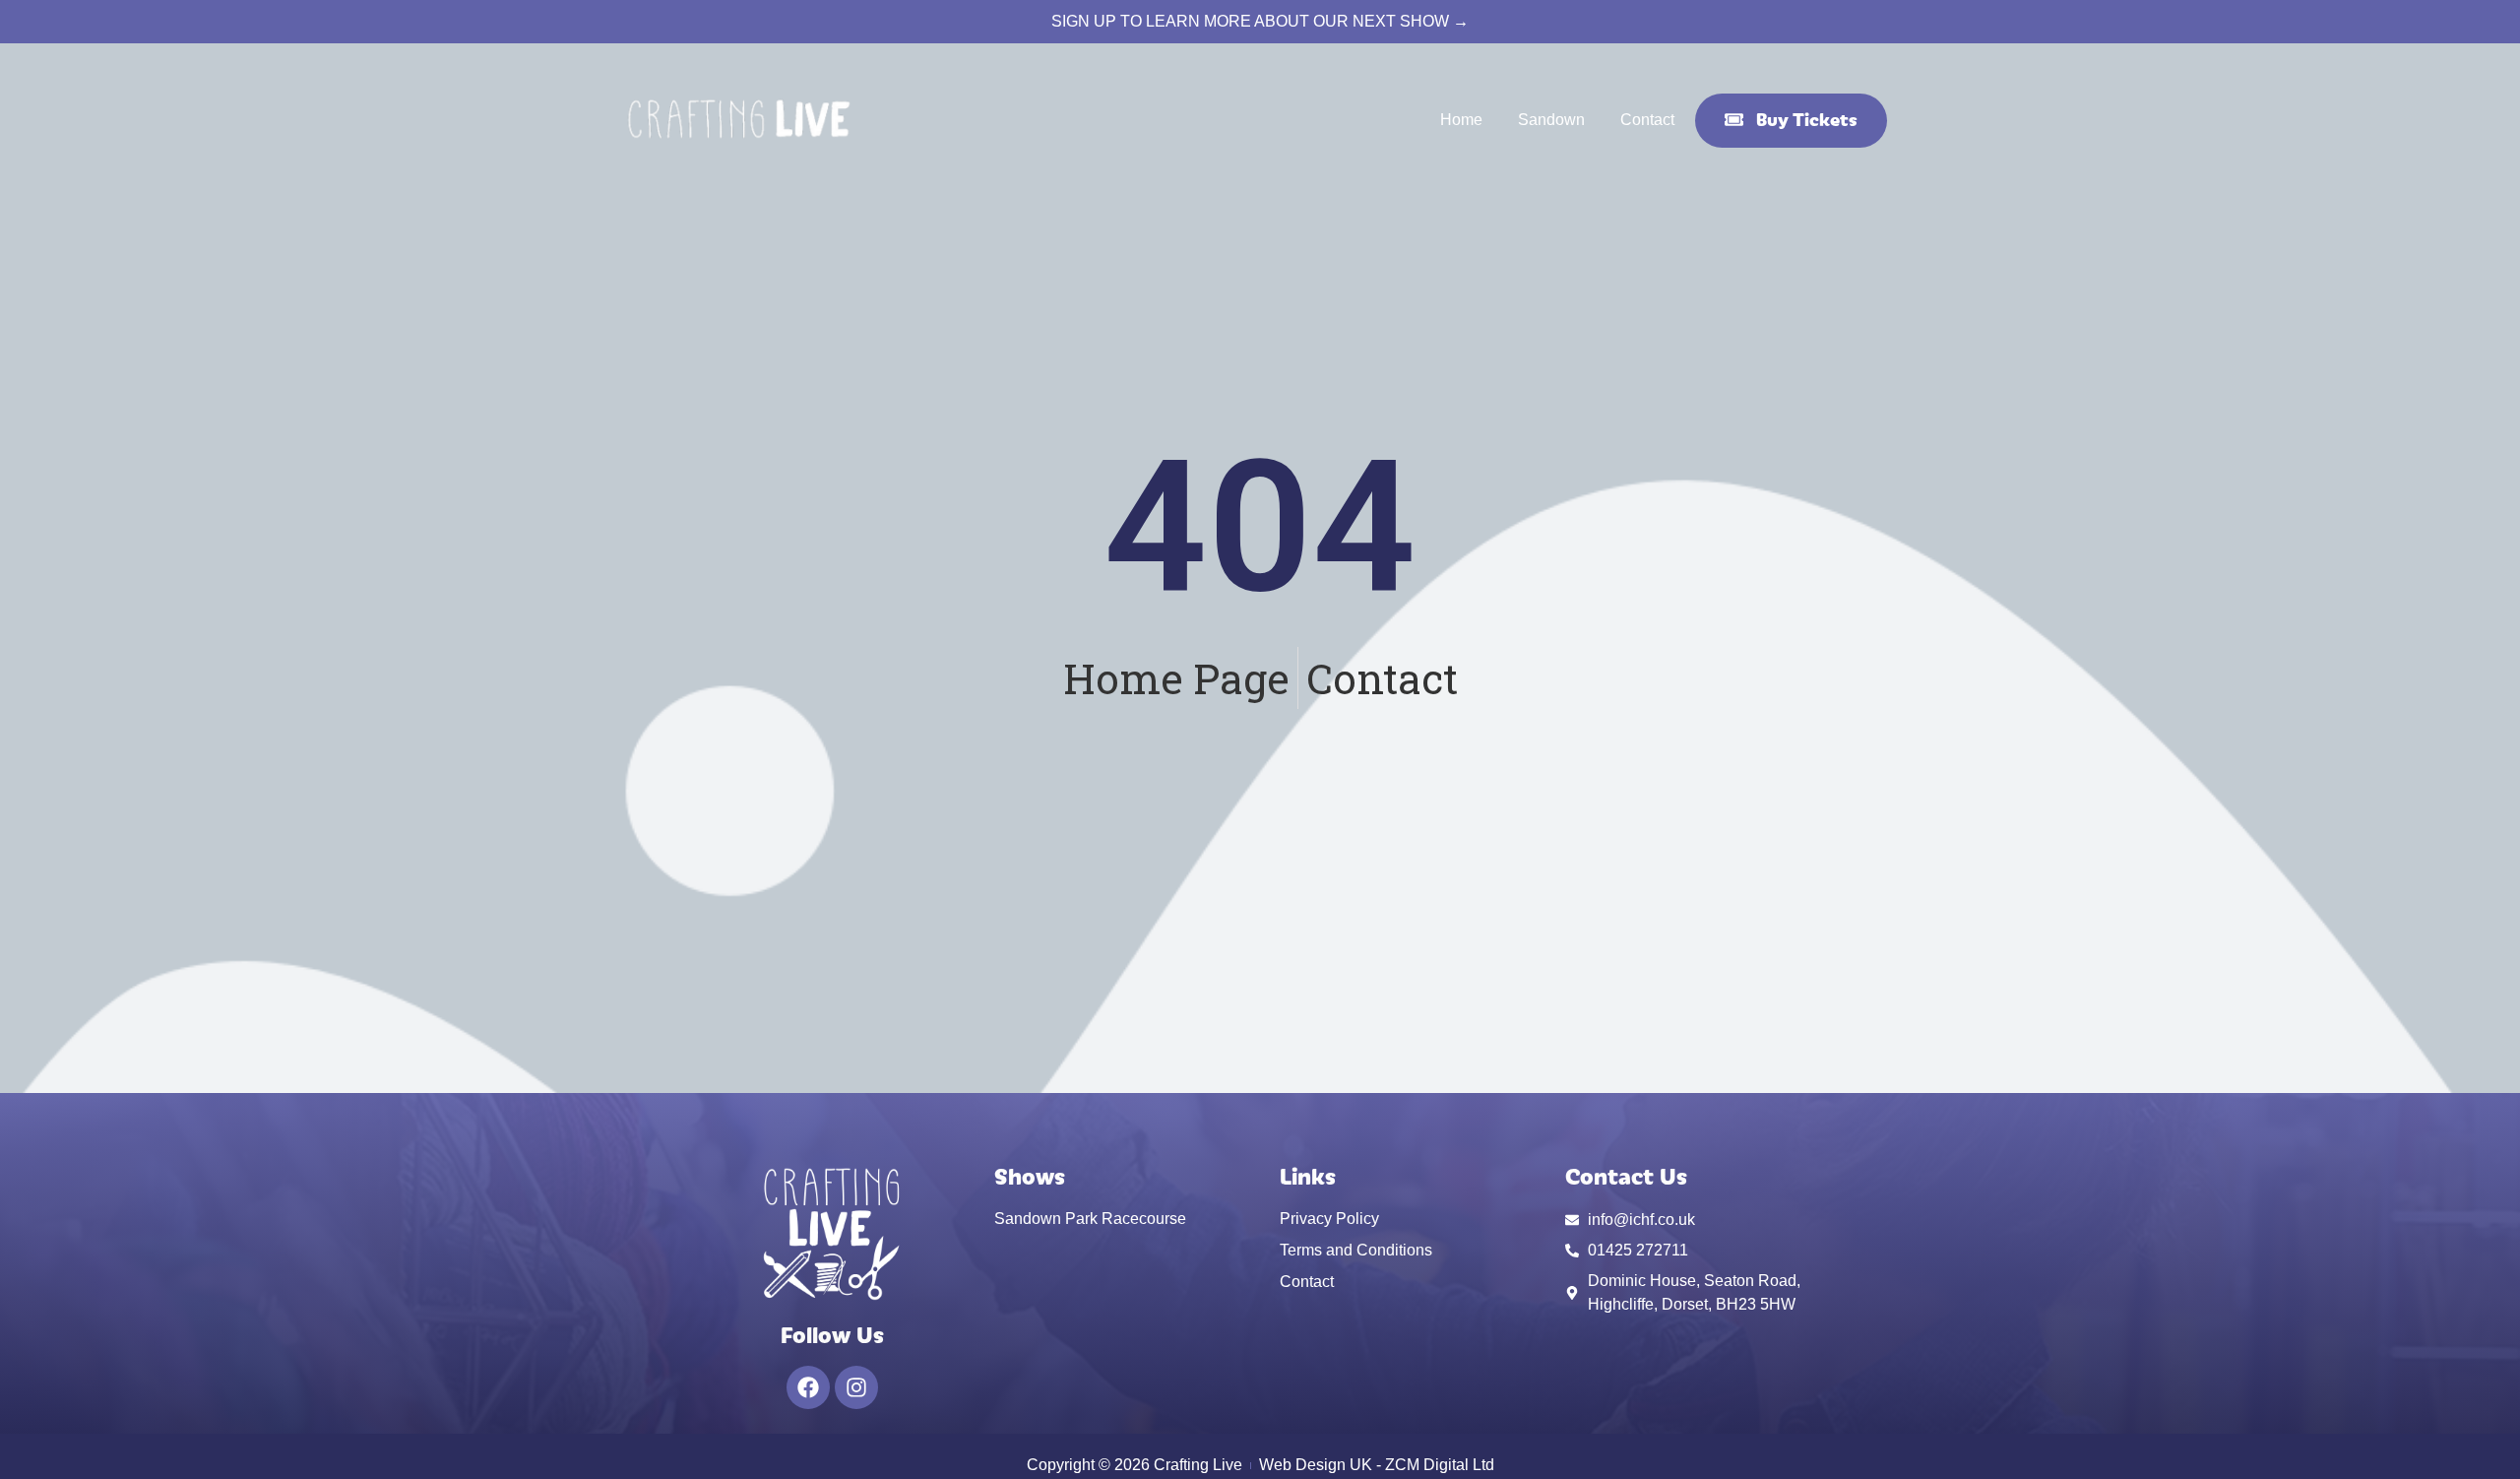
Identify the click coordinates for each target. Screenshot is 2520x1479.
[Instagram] (856, 1387)
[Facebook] (808, 1387)
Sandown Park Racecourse (1090, 1219)
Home (1461, 120)
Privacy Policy (1329, 1219)
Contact (1647, 120)
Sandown (1551, 120)
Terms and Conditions (1356, 1250)
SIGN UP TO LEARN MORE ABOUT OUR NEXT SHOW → (1260, 21)
